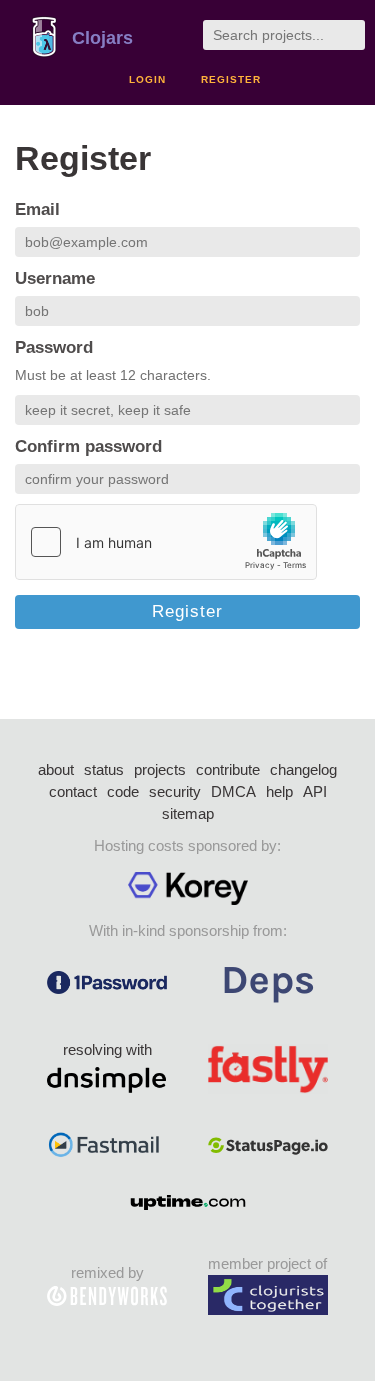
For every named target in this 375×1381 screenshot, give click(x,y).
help (279, 791)
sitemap (188, 813)
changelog (303, 769)
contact (73, 791)
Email (37, 209)
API (315, 791)
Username (55, 278)
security (175, 791)
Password (54, 347)
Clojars (102, 38)
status (104, 769)
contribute (228, 769)
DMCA (233, 791)
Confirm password (88, 446)
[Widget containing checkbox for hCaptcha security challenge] (166, 542)
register (231, 79)
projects (160, 769)
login (147, 79)
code (123, 791)
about (56, 769)
